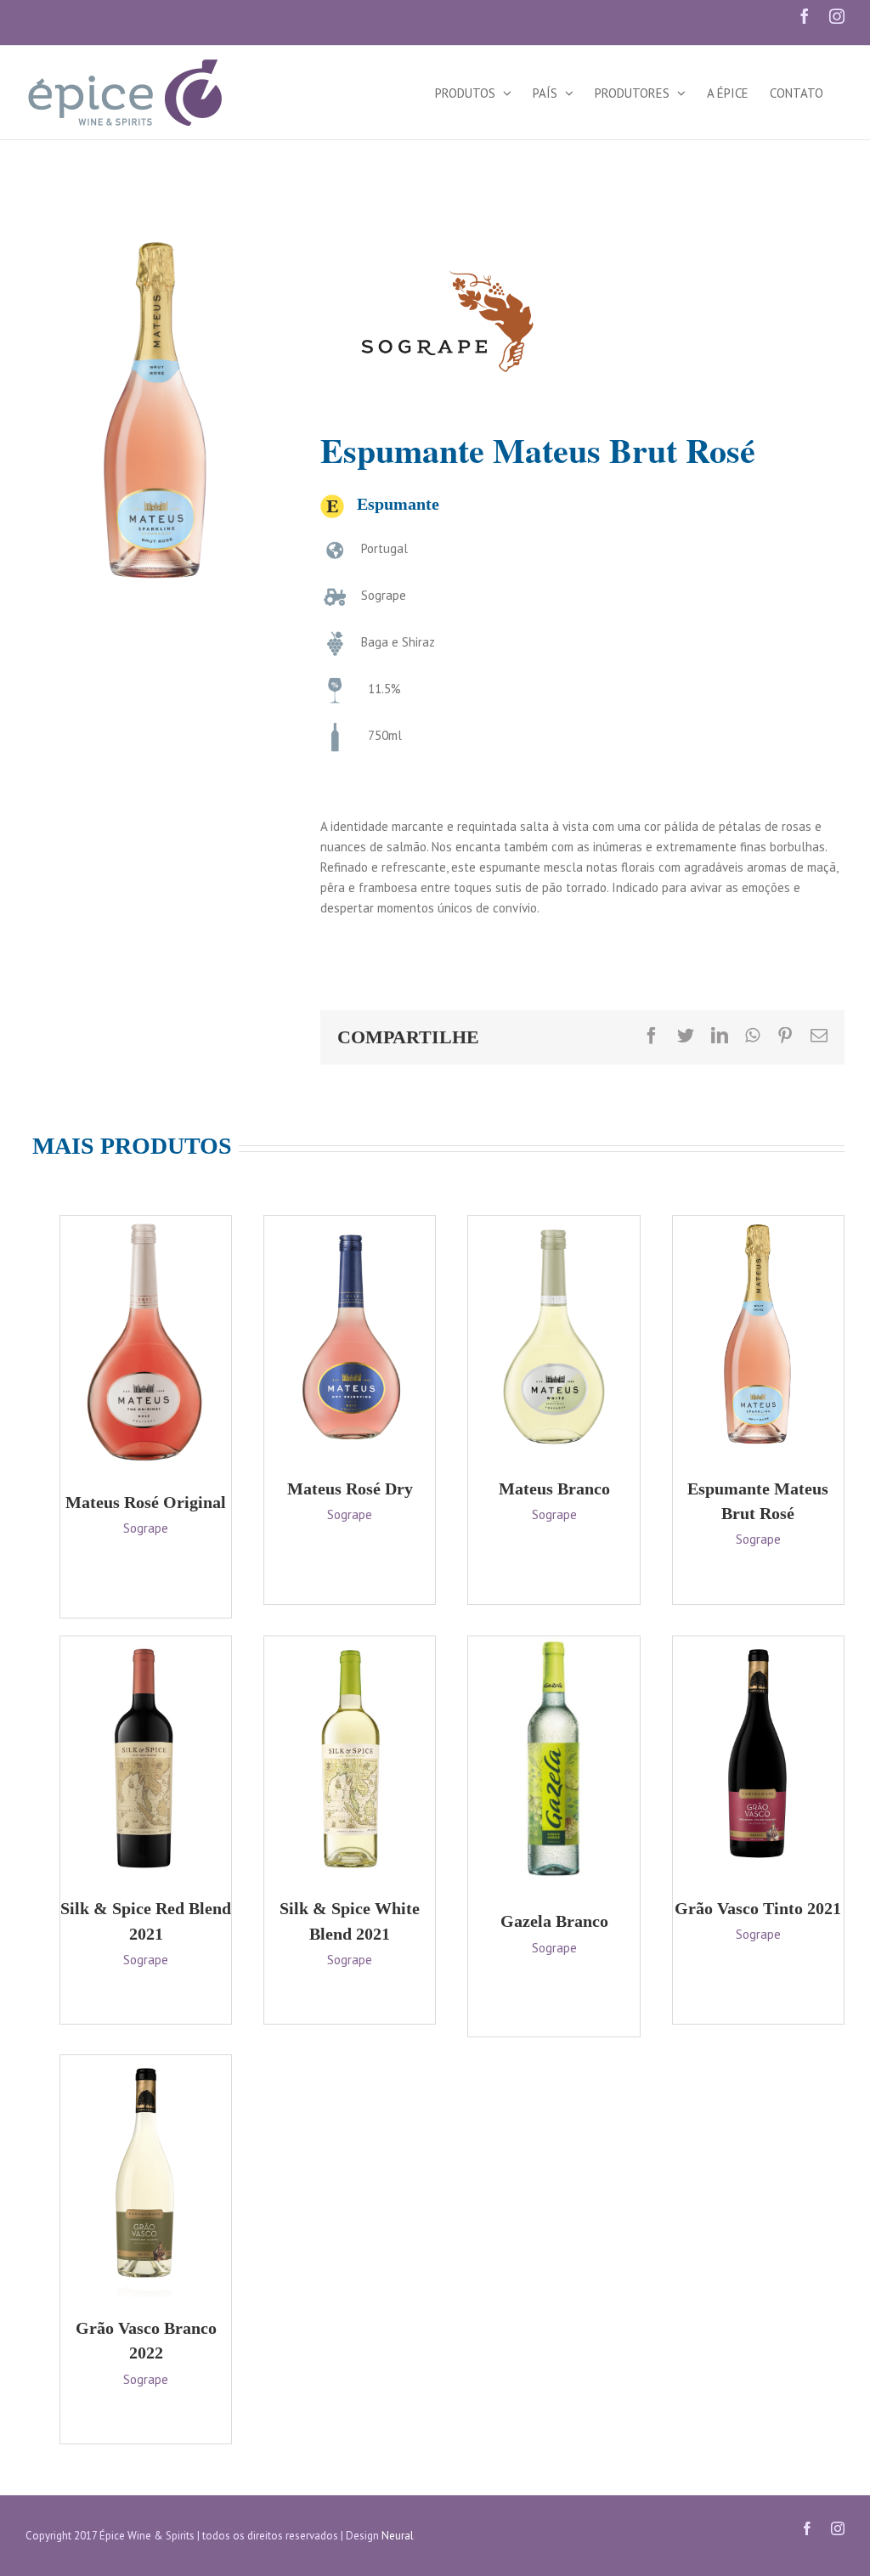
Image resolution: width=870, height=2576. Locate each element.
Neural (398, 2536)
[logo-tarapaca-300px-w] (448, 239)
